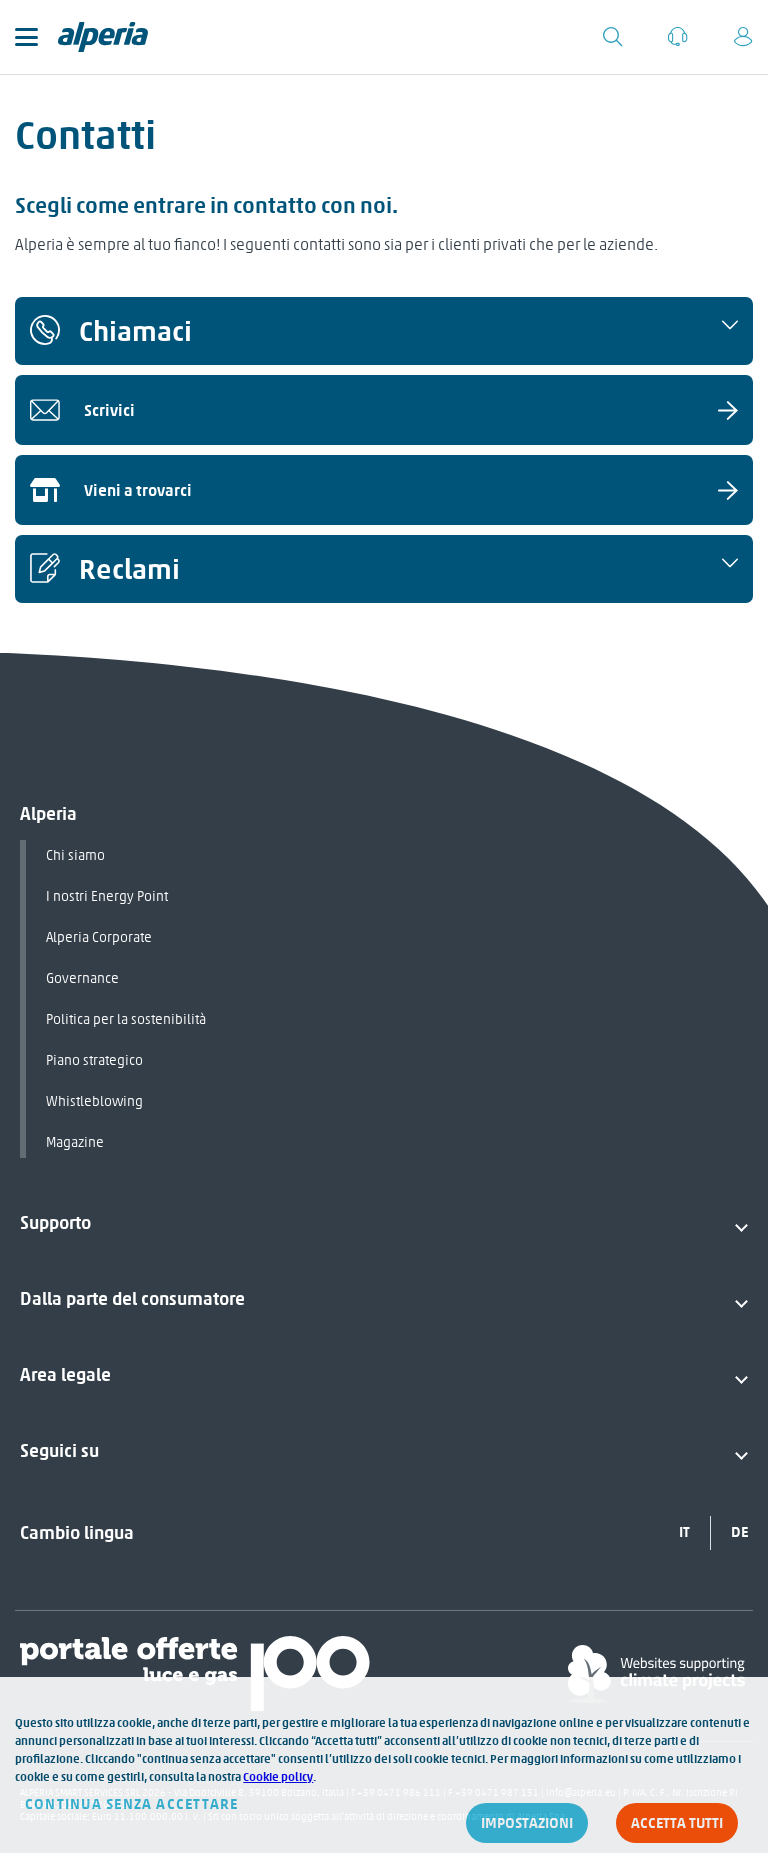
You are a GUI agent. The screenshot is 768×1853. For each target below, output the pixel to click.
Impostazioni (527, 1823)
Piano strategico (94, 1060)
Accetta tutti (677, 1823)
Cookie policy (278, 1777)
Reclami (129, 569)
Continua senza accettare (132, 1804)
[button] (384, 331)
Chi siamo (75, 855)
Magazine (75, 1142)
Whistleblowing (94, 1101)
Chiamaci (135, 331)
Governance (82, 978)
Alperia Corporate (99, 937)
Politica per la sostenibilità (126, 1019)
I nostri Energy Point (107, 896)
